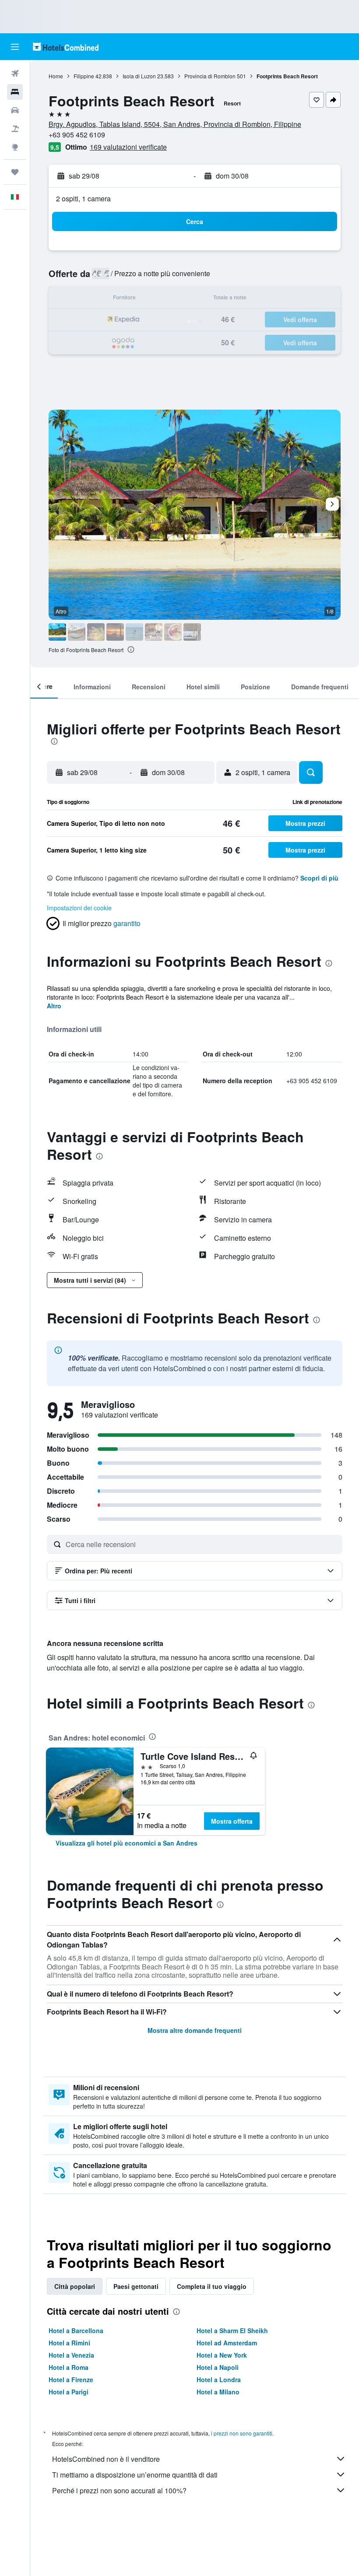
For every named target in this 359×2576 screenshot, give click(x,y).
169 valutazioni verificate (128, 147)
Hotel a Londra (219, 2379)
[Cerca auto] (15, 110)
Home (56, 76)
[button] (15, 47)
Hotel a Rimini (69, 2343)
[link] (127, 1843)
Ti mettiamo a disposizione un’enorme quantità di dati (135, 2475)
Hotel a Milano (218, 2392)
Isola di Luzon (139, 76)
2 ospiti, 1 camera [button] (83, 198)
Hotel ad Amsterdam (227, 2343)
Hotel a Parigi (69, 2392)
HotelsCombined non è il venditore (106, 2459)
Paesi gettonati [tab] (136, 2286)
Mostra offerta (232, 1821)
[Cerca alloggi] (15, 92)
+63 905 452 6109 (77, 135)
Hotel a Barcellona (76, 2330)
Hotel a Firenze (71, 2379)
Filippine (84, 76)
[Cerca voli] (15, 74)
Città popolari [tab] (75, 2286)
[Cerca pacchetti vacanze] (15, 129)
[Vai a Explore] (15, 147)
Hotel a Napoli (218, 2367)
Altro (54, 1006)
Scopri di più (319, 878)
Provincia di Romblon (210, 76)
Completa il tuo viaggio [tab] (212, 2286)
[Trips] (15, 172)
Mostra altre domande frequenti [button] (195, 2030)
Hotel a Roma (69, 2367)
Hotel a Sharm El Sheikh (232, 2330)
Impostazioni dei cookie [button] (79, 908)
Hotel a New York (222, 2355)
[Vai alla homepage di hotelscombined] (66, 47)
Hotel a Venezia (71, 2355)
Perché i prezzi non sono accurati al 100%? (119, 2490)
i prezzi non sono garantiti (242, 2433)
